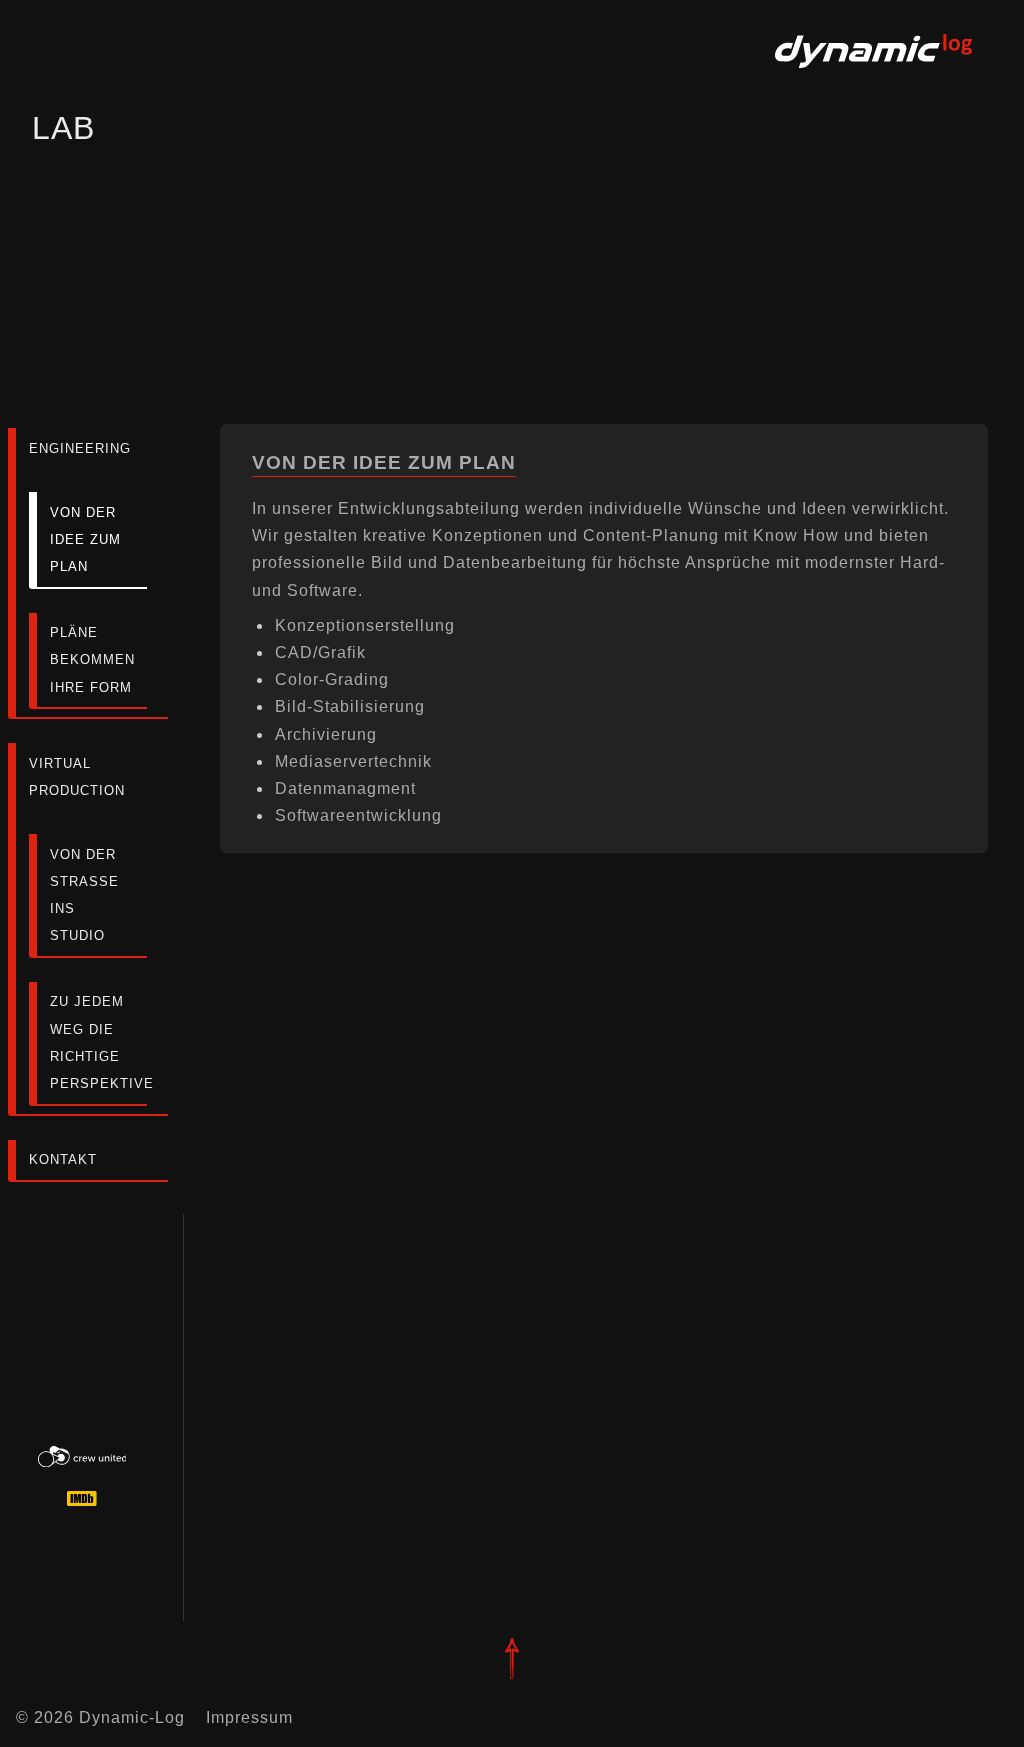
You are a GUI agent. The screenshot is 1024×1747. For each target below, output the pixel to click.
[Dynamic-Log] (874, 75)
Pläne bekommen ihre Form (92, 659)
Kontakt (63, 1159)
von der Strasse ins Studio (84, 895)
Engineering (80, 448)
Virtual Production (77, 777)
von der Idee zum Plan (85, 539)
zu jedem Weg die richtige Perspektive (99, 1042)
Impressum (249, 1717)
